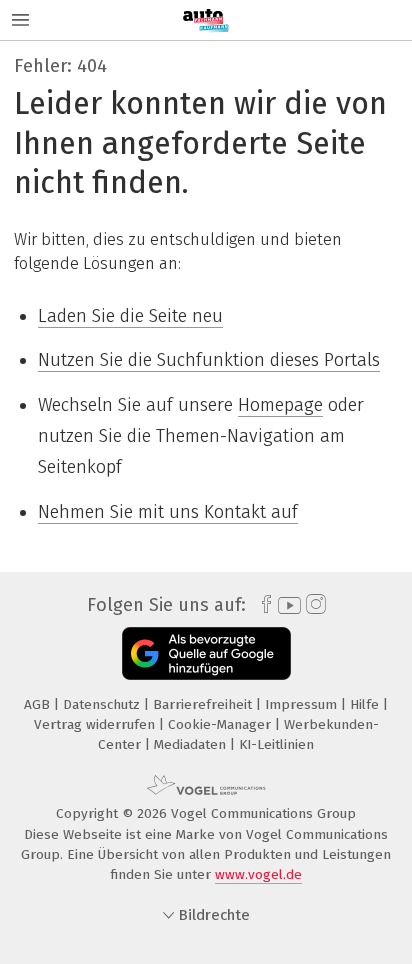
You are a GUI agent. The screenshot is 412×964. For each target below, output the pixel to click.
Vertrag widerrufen (96, 724)
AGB (39, 704)
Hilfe (366, 704)
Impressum (303, 704)
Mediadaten (192, 744)
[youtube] (286, 605)
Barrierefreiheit (204, 704)
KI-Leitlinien (276, 744)
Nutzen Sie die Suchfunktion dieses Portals (209, 360)
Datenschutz (103, 704)
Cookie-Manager (221, 724)
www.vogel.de (258, 874)
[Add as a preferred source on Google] (206, 653)
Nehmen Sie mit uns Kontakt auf (168, 512)
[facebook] (261, 605)
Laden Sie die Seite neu (130, 316)
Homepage (280, 405)
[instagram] (313, 605)
